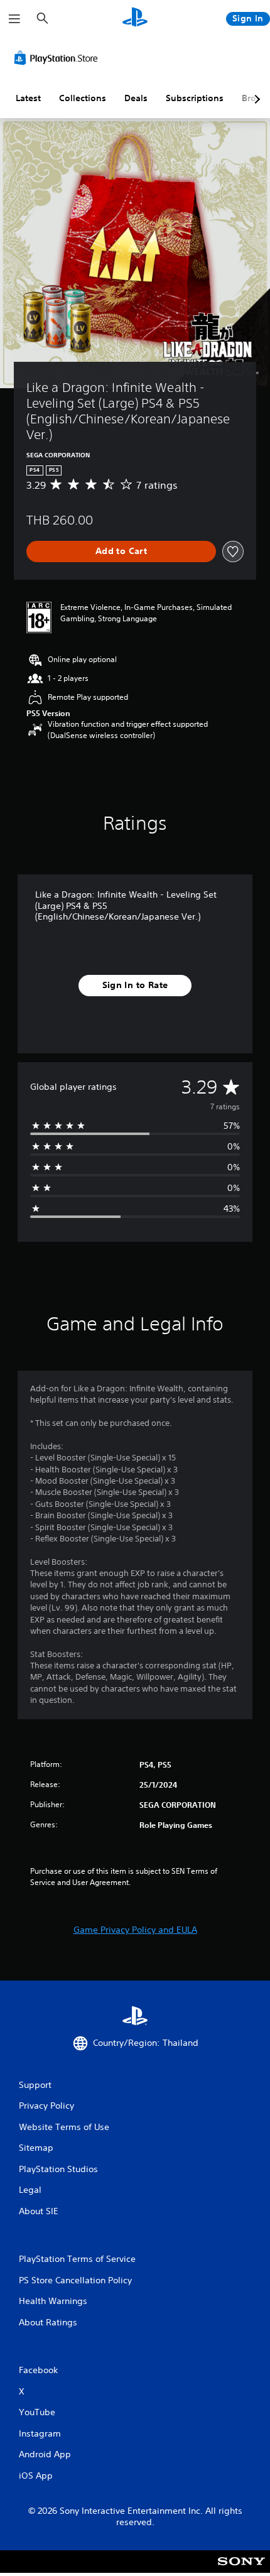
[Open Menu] (14, 19)
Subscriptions (195, 98)
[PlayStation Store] (58, 58)
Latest (28, 98)
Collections (83, 98)
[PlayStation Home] (135, 19)
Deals (136, 98)
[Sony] (241, 2570)
